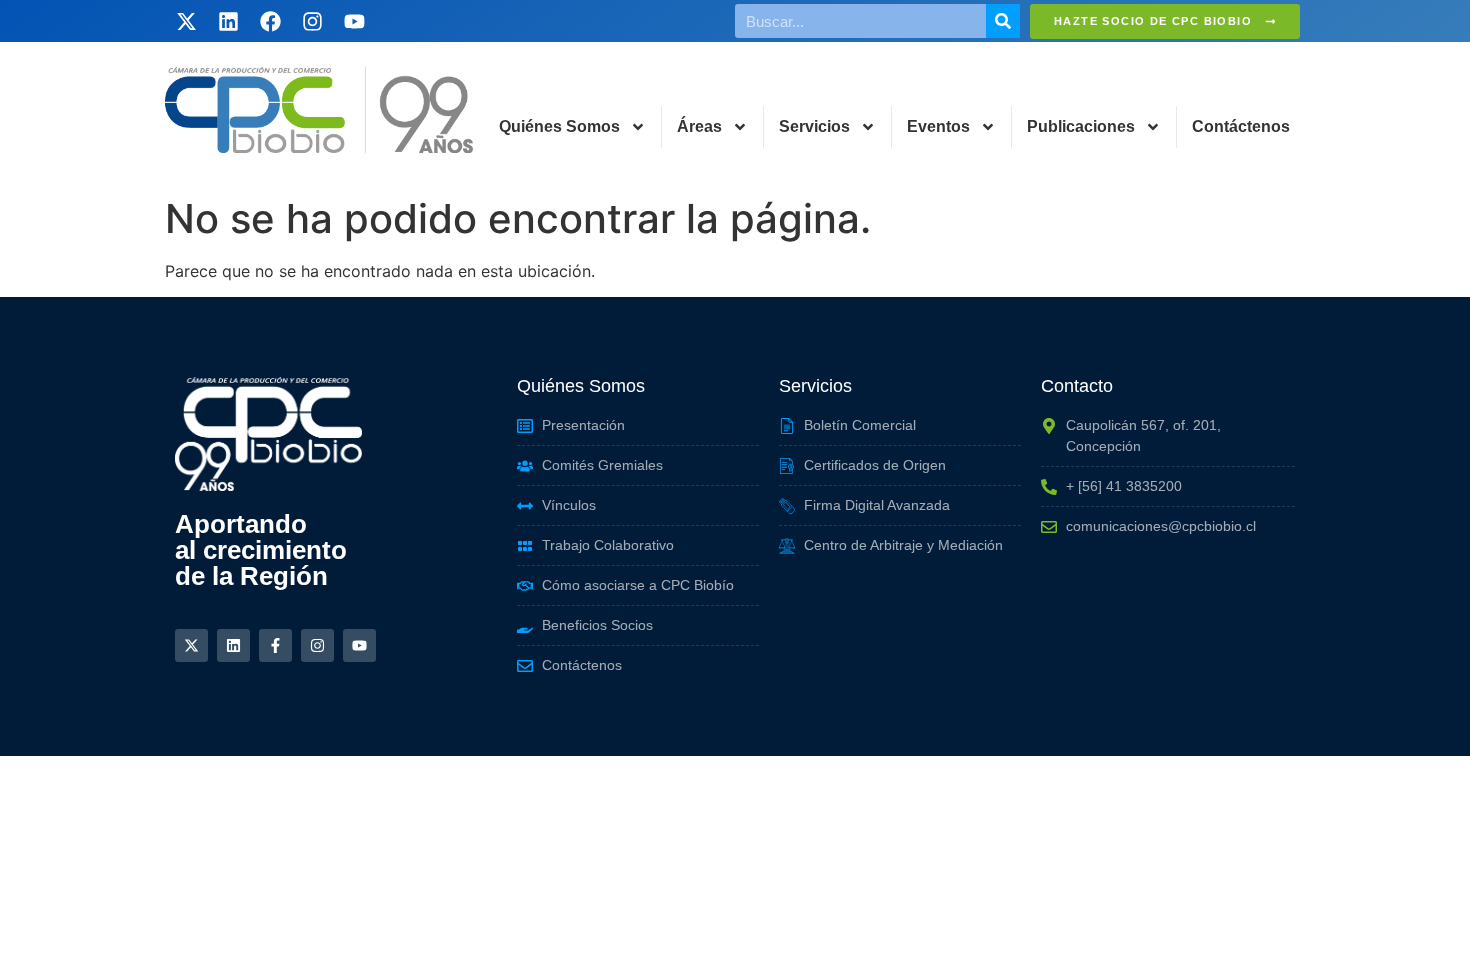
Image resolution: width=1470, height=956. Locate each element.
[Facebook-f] (275, 645)
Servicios (814, 126)
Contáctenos (1241, 126)
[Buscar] (1003, 21)
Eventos (938, 126)
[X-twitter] (186, 21)
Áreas (699, 126)
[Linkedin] (228, 21)
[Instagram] (312, 21)
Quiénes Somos (559, 126)
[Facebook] (270, 21)
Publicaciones (1081, 126)
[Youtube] (354, 21)
